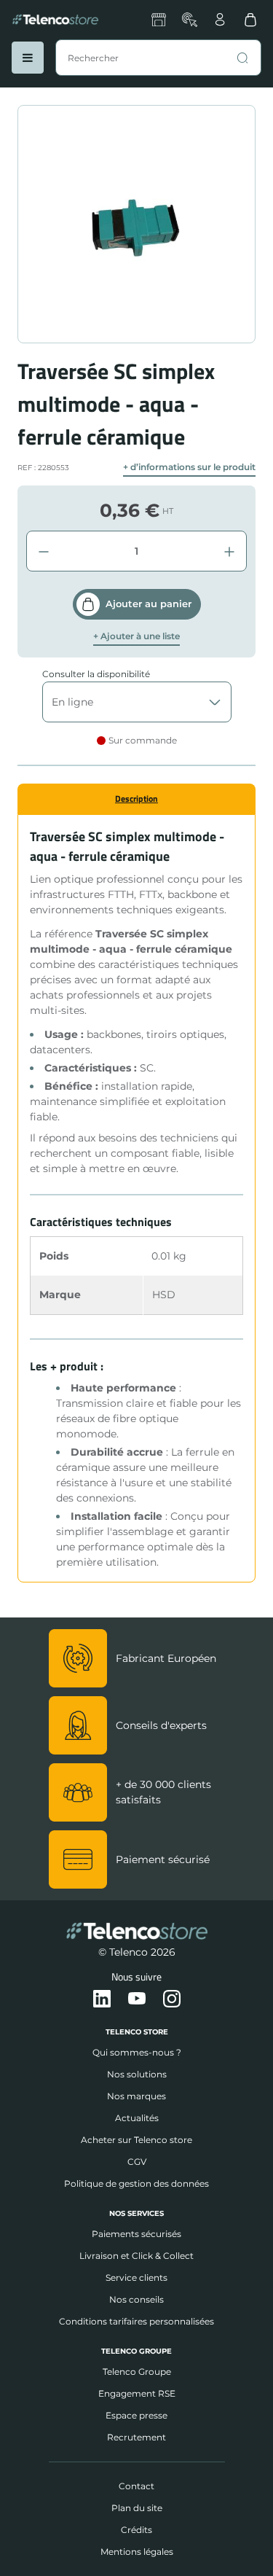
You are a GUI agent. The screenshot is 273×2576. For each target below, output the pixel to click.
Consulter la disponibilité (96, 674)
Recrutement (136, 2437)
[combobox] (158, 58)
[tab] (136, 799)
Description (136, 799)
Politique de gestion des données (136, 2183)
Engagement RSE (137, 2393)
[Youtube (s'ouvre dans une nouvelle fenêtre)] (137, 1999)
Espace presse (136, 2415)
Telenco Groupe (137, 2372)
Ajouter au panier (149, 604)
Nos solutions (137, 2074)
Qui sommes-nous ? (137, 2052)
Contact (136, 2486)
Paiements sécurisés (136, 2234)
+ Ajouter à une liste (136, 636)
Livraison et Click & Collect (136, 2256)
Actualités (137, 2118)
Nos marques (136, 2096)
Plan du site (137, 2508)
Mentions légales (137, 2552)
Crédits (136, 2530)
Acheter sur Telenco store (136, 2140)
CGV (137, 2162)
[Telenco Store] (55, 20)
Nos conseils (136, 2299)
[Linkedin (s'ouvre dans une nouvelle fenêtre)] (102, 1999)
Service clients (136, 2278)
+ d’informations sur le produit (189, 467)
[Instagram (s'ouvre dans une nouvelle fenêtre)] (172, 1999)
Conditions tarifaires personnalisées (136, 2321)
